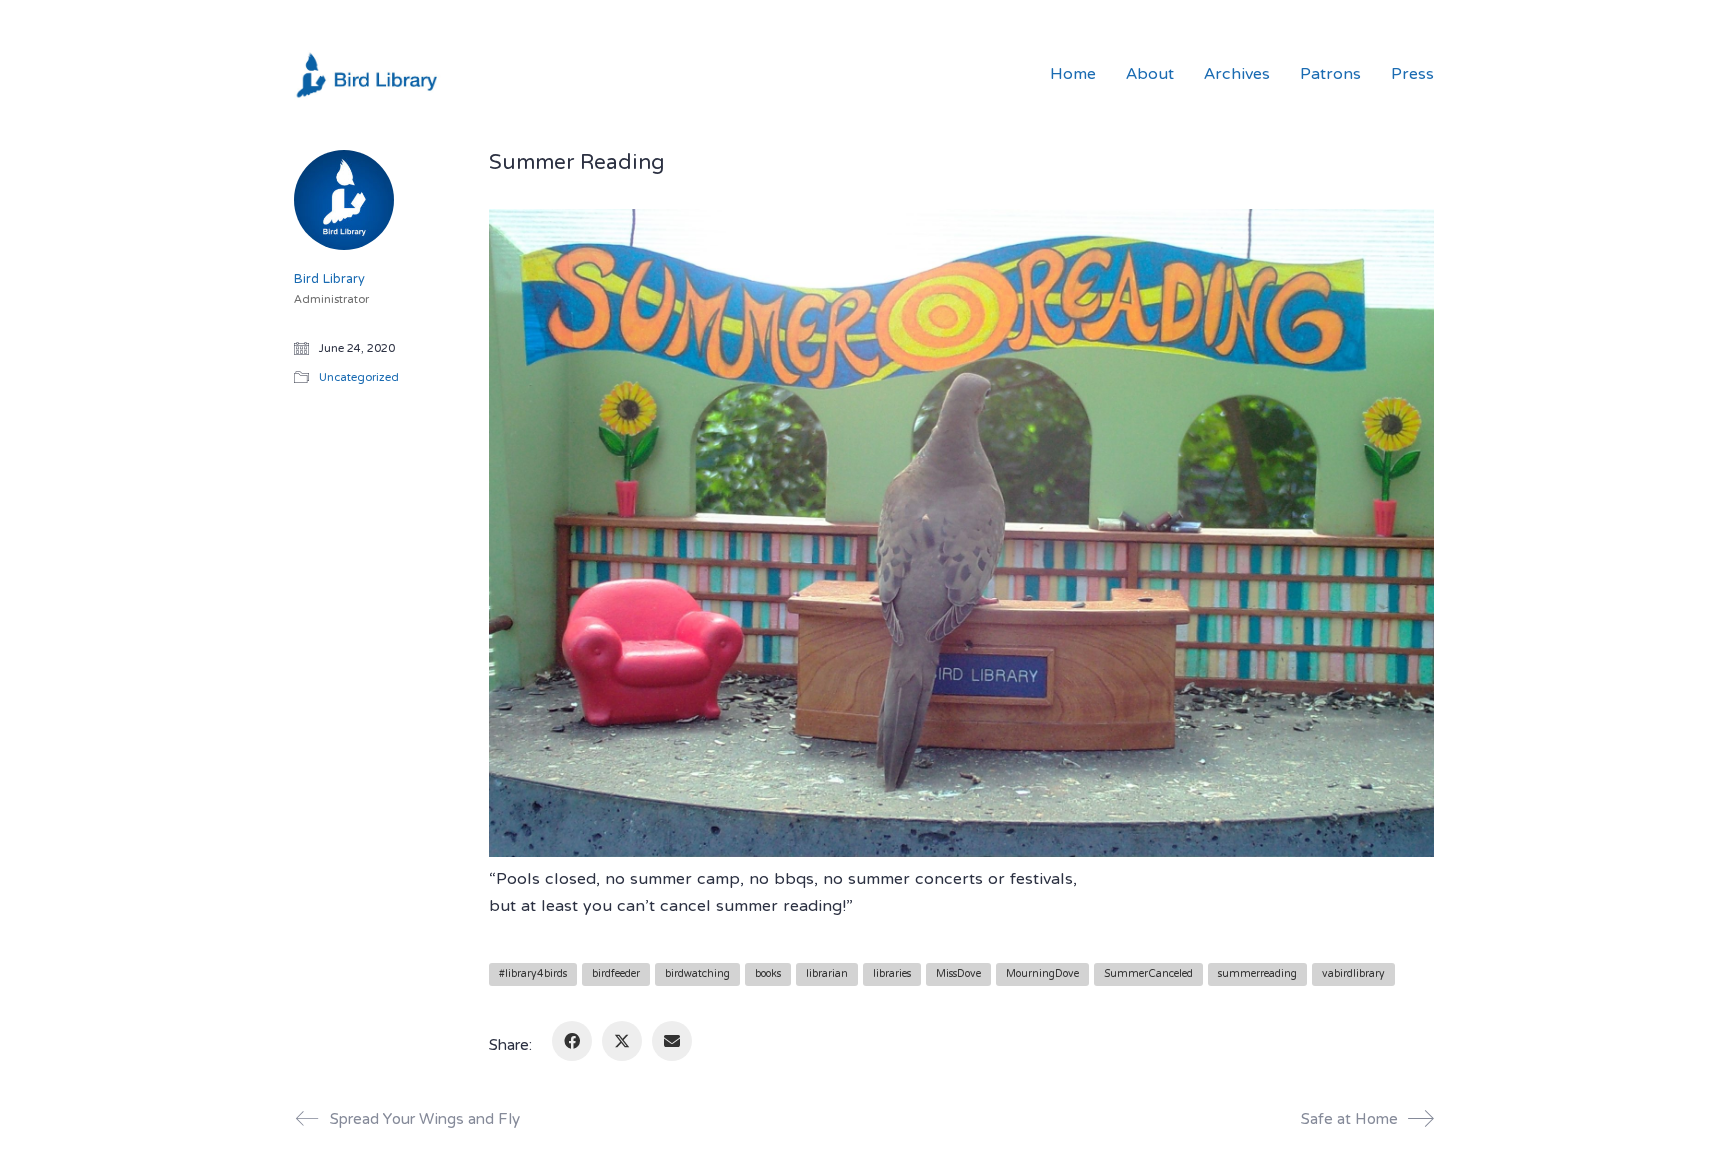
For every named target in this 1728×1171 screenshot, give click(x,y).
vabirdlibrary (1353, 974)
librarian (827, 974)
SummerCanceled (1148, 974)
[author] (344, 200)
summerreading (1257, 974)
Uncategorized (359, 378)
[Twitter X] (622, 1041)
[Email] (672, 1041)
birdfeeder (616, 974)
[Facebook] (572, 1041)
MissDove (958, 974)
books (768, 974)
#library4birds (533, 974)
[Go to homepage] (369, 75)
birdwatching (697, 974)
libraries (892, 974)
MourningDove (1042, 974)
